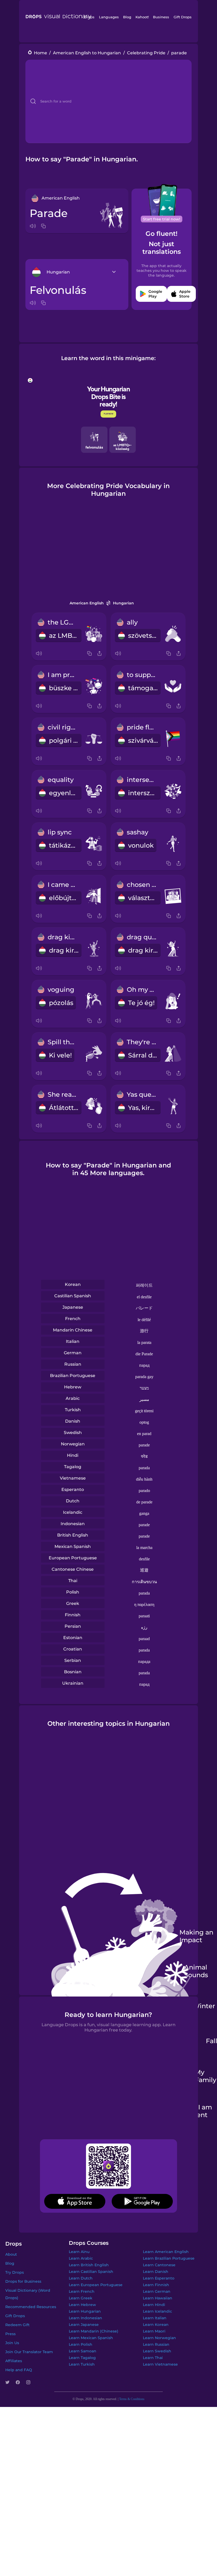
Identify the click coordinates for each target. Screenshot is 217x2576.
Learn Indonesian (85, 2318)
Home (40, 53)
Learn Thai (153, 2358)
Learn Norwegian (159, 2338)
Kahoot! (142, 17)
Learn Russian (156, 2344)
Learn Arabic (81, 2258)
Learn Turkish (82, 2364)
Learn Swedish (157, 2351)
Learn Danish (156, 2272)
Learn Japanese (84, 2325)
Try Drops (15, 2272)
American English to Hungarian (87, 53)
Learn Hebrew (82, 2305)
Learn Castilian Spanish (91, 2272)
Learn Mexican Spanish (91, 2338)
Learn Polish (81, 2344)
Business (161, 17)
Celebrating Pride (146, 53)
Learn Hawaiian (158, 2298)
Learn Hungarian (85, 2311)
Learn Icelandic (157, 2311)
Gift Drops (183, 17)
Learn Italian (155, 2318)
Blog (127, 17)
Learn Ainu (79, 2252)
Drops (89, 17)
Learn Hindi (154, 2305)
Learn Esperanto (159, 2278)
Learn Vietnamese (160, 2364)
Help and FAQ (19, 2370)
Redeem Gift (17, 2325)
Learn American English (166, 2252)
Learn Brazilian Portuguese (169, 2258)
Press (10, 2334)
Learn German (157, 2291)
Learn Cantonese (159, 2265)
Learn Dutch (81, 2278)
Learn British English (89, 2265)
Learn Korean (156, 2325)
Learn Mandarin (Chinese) (94, 2331)
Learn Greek (81, 2298)
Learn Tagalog (82, 2358)
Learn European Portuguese (96, 2285)
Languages (109, 17)
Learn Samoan (83, 2351)
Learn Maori (154, 2331)
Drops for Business (23, 2281)
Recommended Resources (31, 2307)
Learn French (82, 2291)
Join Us (12, 2343)
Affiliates (14, 2361)
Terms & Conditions (132, 2399)
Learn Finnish (156, 2285)
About (11, 2254)
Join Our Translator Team (29, 2352)
